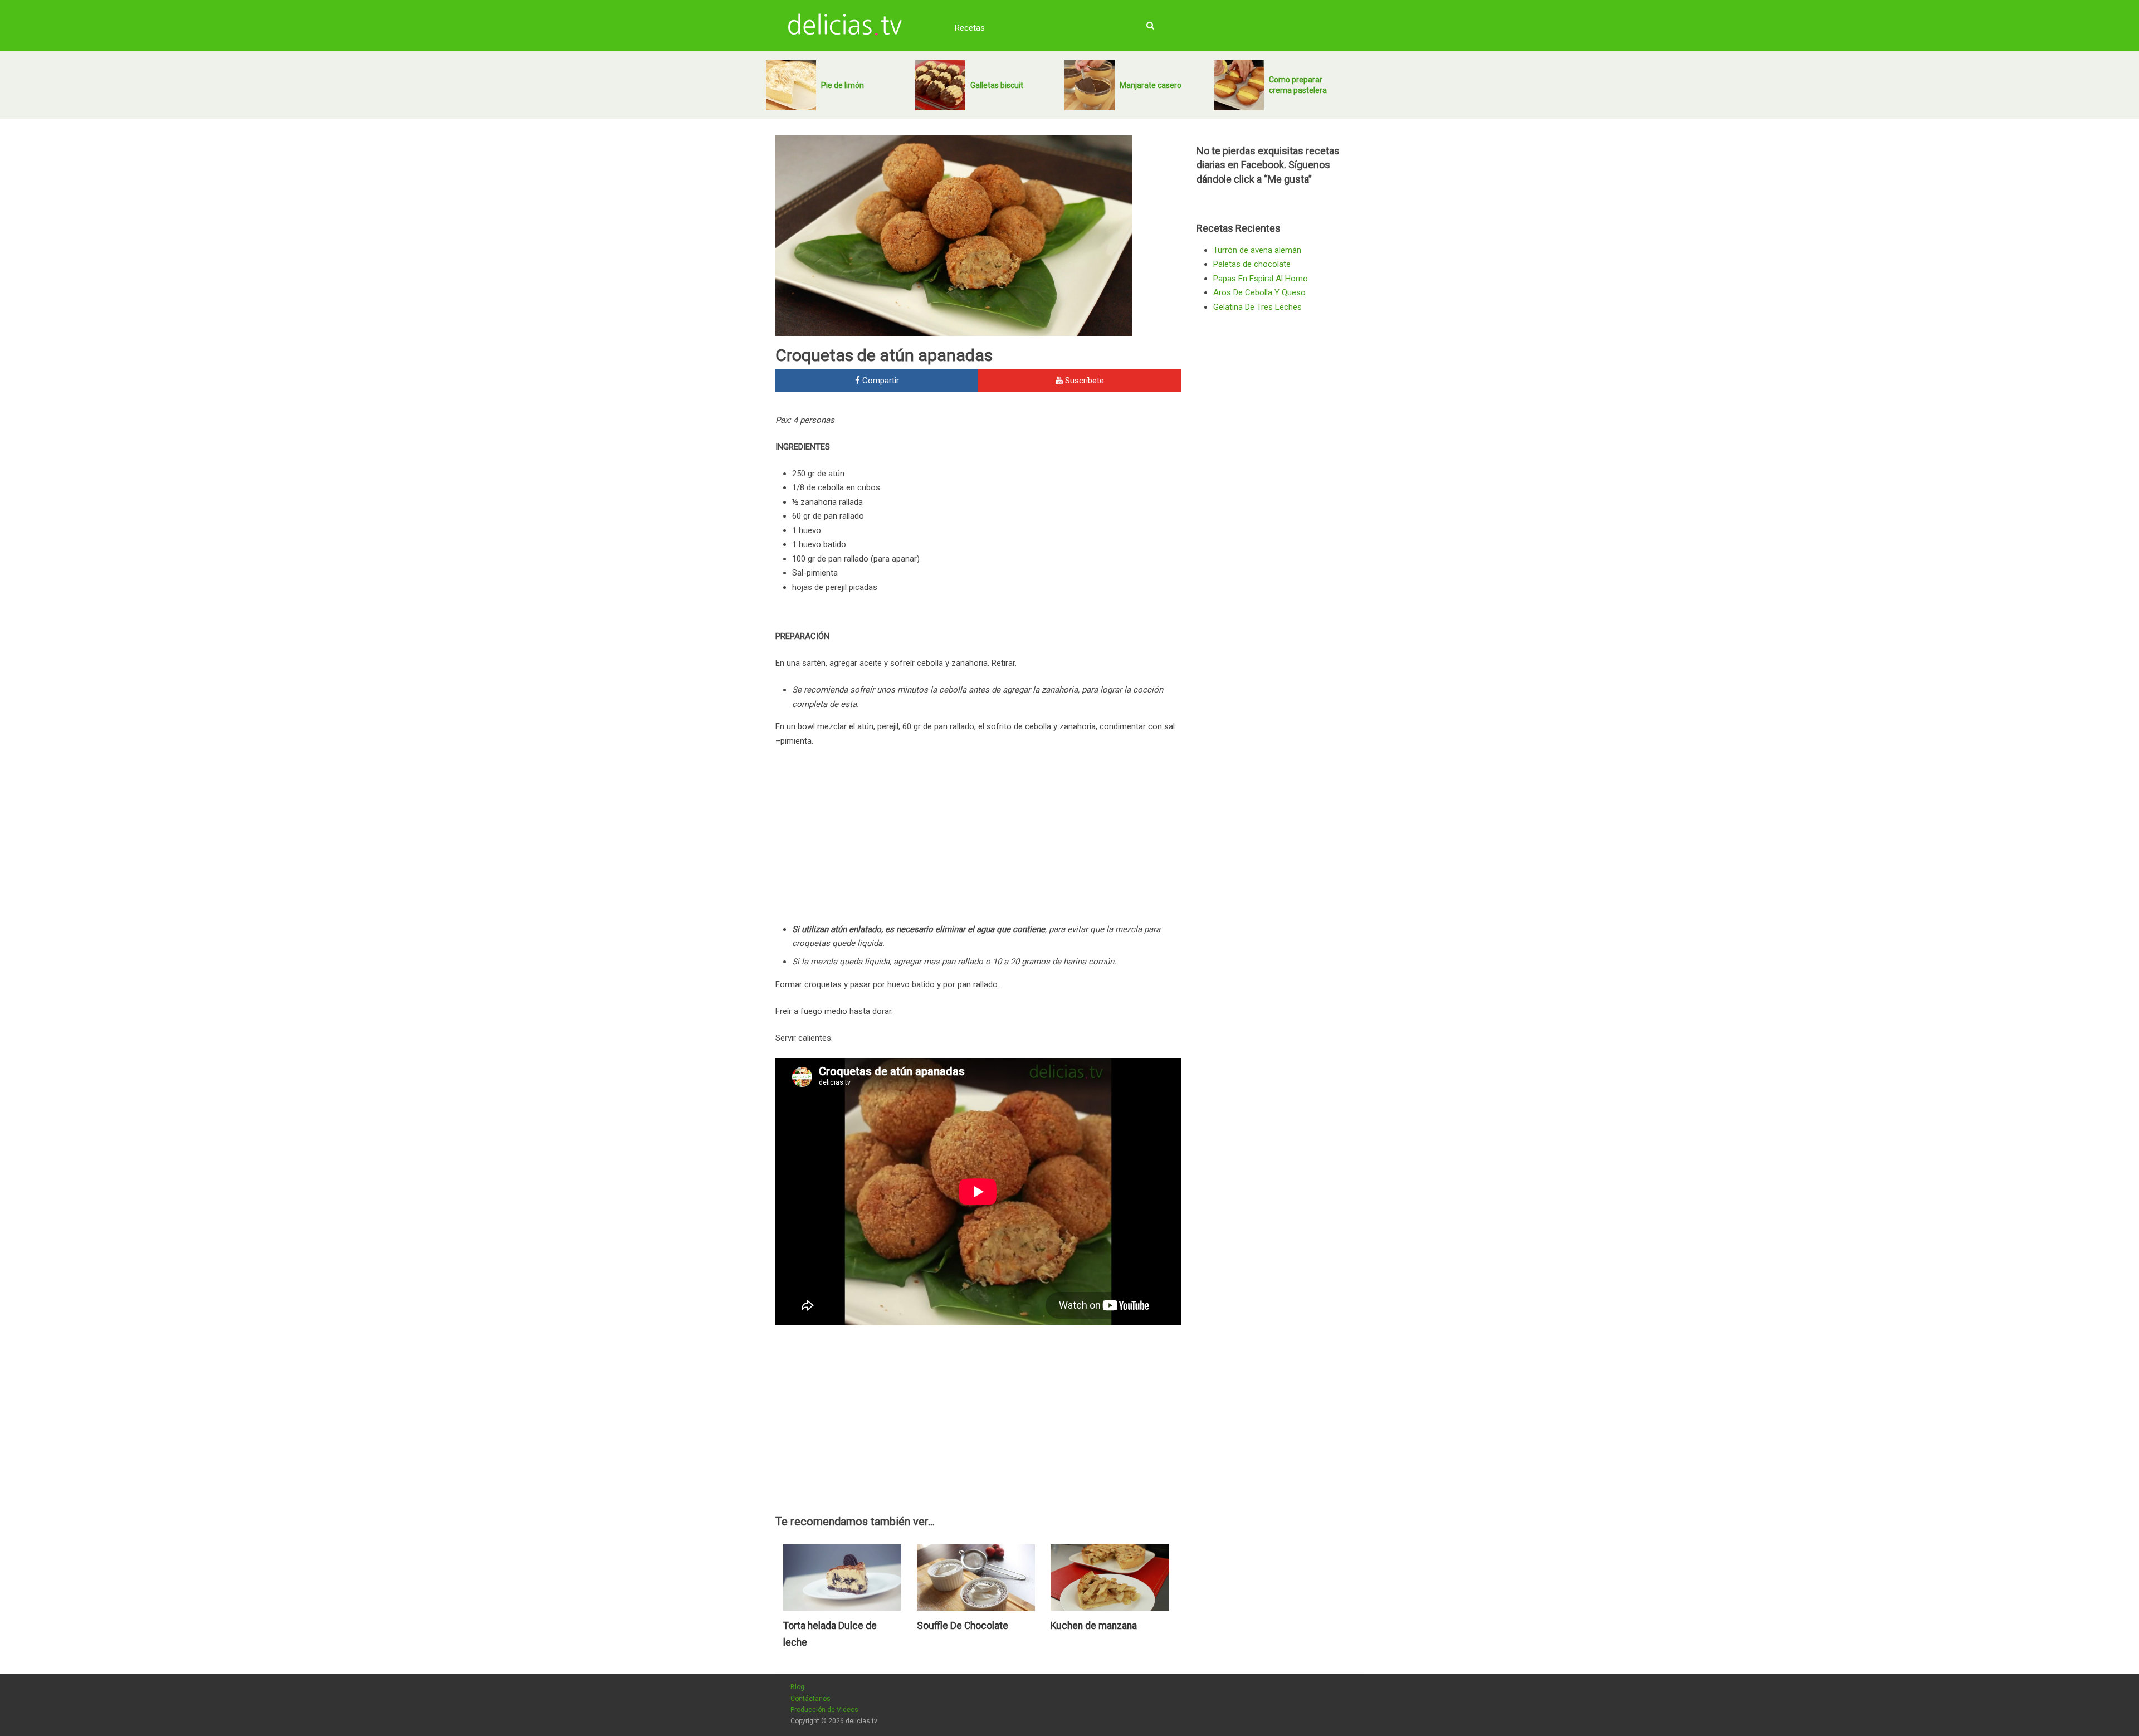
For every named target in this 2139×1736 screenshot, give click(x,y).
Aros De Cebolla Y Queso (1259, 292)
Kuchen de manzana (1094, 1626)
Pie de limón (843, 85)
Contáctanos (810, 1699)
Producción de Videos (824, 1710)
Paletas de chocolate (1252, 264)
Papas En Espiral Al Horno (1261, 279)
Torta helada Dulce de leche (830, 1634)
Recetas (970, 28)
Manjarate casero (1151, 85)
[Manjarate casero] (1090, 85)
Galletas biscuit (997, 85)
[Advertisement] (1087, 489)
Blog (797, 1687)
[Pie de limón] (791, 85)
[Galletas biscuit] (940, 85)
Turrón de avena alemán (1257, 250)
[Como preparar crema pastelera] (1239, 85)
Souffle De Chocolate (963, 1626)
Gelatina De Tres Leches (1257, 307)
